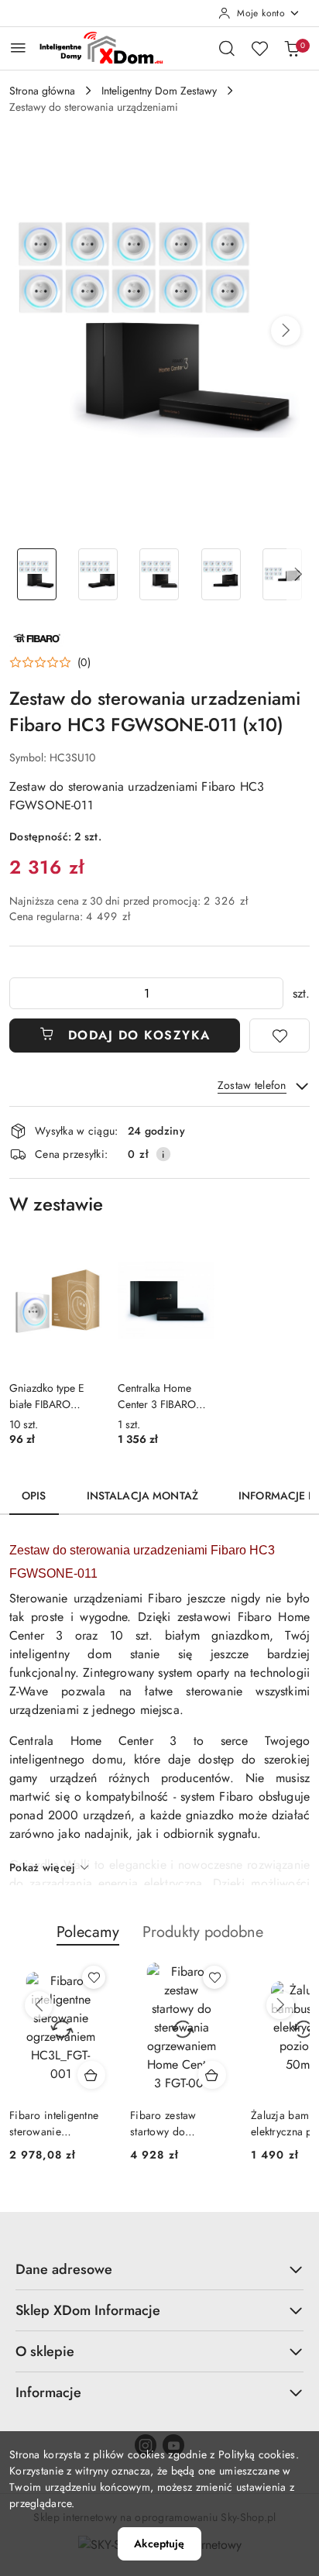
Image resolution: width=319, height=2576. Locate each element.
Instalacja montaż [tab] (142, 1496)
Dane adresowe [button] (64, 2269)
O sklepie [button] (45, 2351)
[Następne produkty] (280, 2005)
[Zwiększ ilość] (271, 993)
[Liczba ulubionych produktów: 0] (259, 48)
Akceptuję (159, 2543)
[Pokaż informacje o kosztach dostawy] (163, 1154)
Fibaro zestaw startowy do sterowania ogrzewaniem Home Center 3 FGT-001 (178, 2123)
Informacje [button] (48, 2392)
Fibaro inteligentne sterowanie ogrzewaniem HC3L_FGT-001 (54, 2123)
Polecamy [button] (88, 1932)
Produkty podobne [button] (203, 1932)
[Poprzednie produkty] (39, 2005)
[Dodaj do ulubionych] (280, 1036)
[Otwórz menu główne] (18, 48)
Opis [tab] (34, 1496)
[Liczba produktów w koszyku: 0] (292, 48)
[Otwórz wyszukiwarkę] (227, 48)
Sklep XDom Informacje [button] (88, 2310)
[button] (286, 331)
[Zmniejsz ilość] (22, 993)
